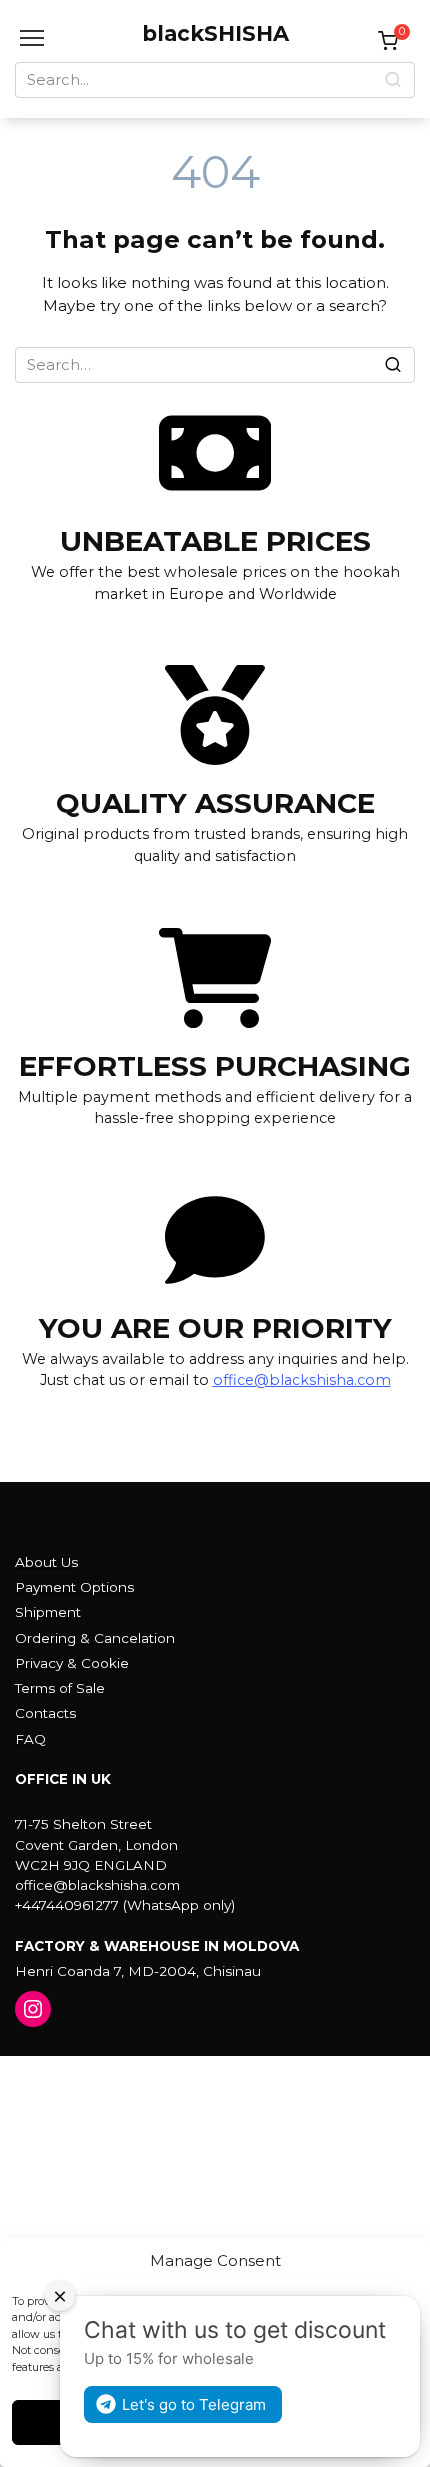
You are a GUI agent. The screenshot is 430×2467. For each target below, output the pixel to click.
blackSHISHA (215, 33)
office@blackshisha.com (302, 1380)
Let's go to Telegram (194, 2404)
